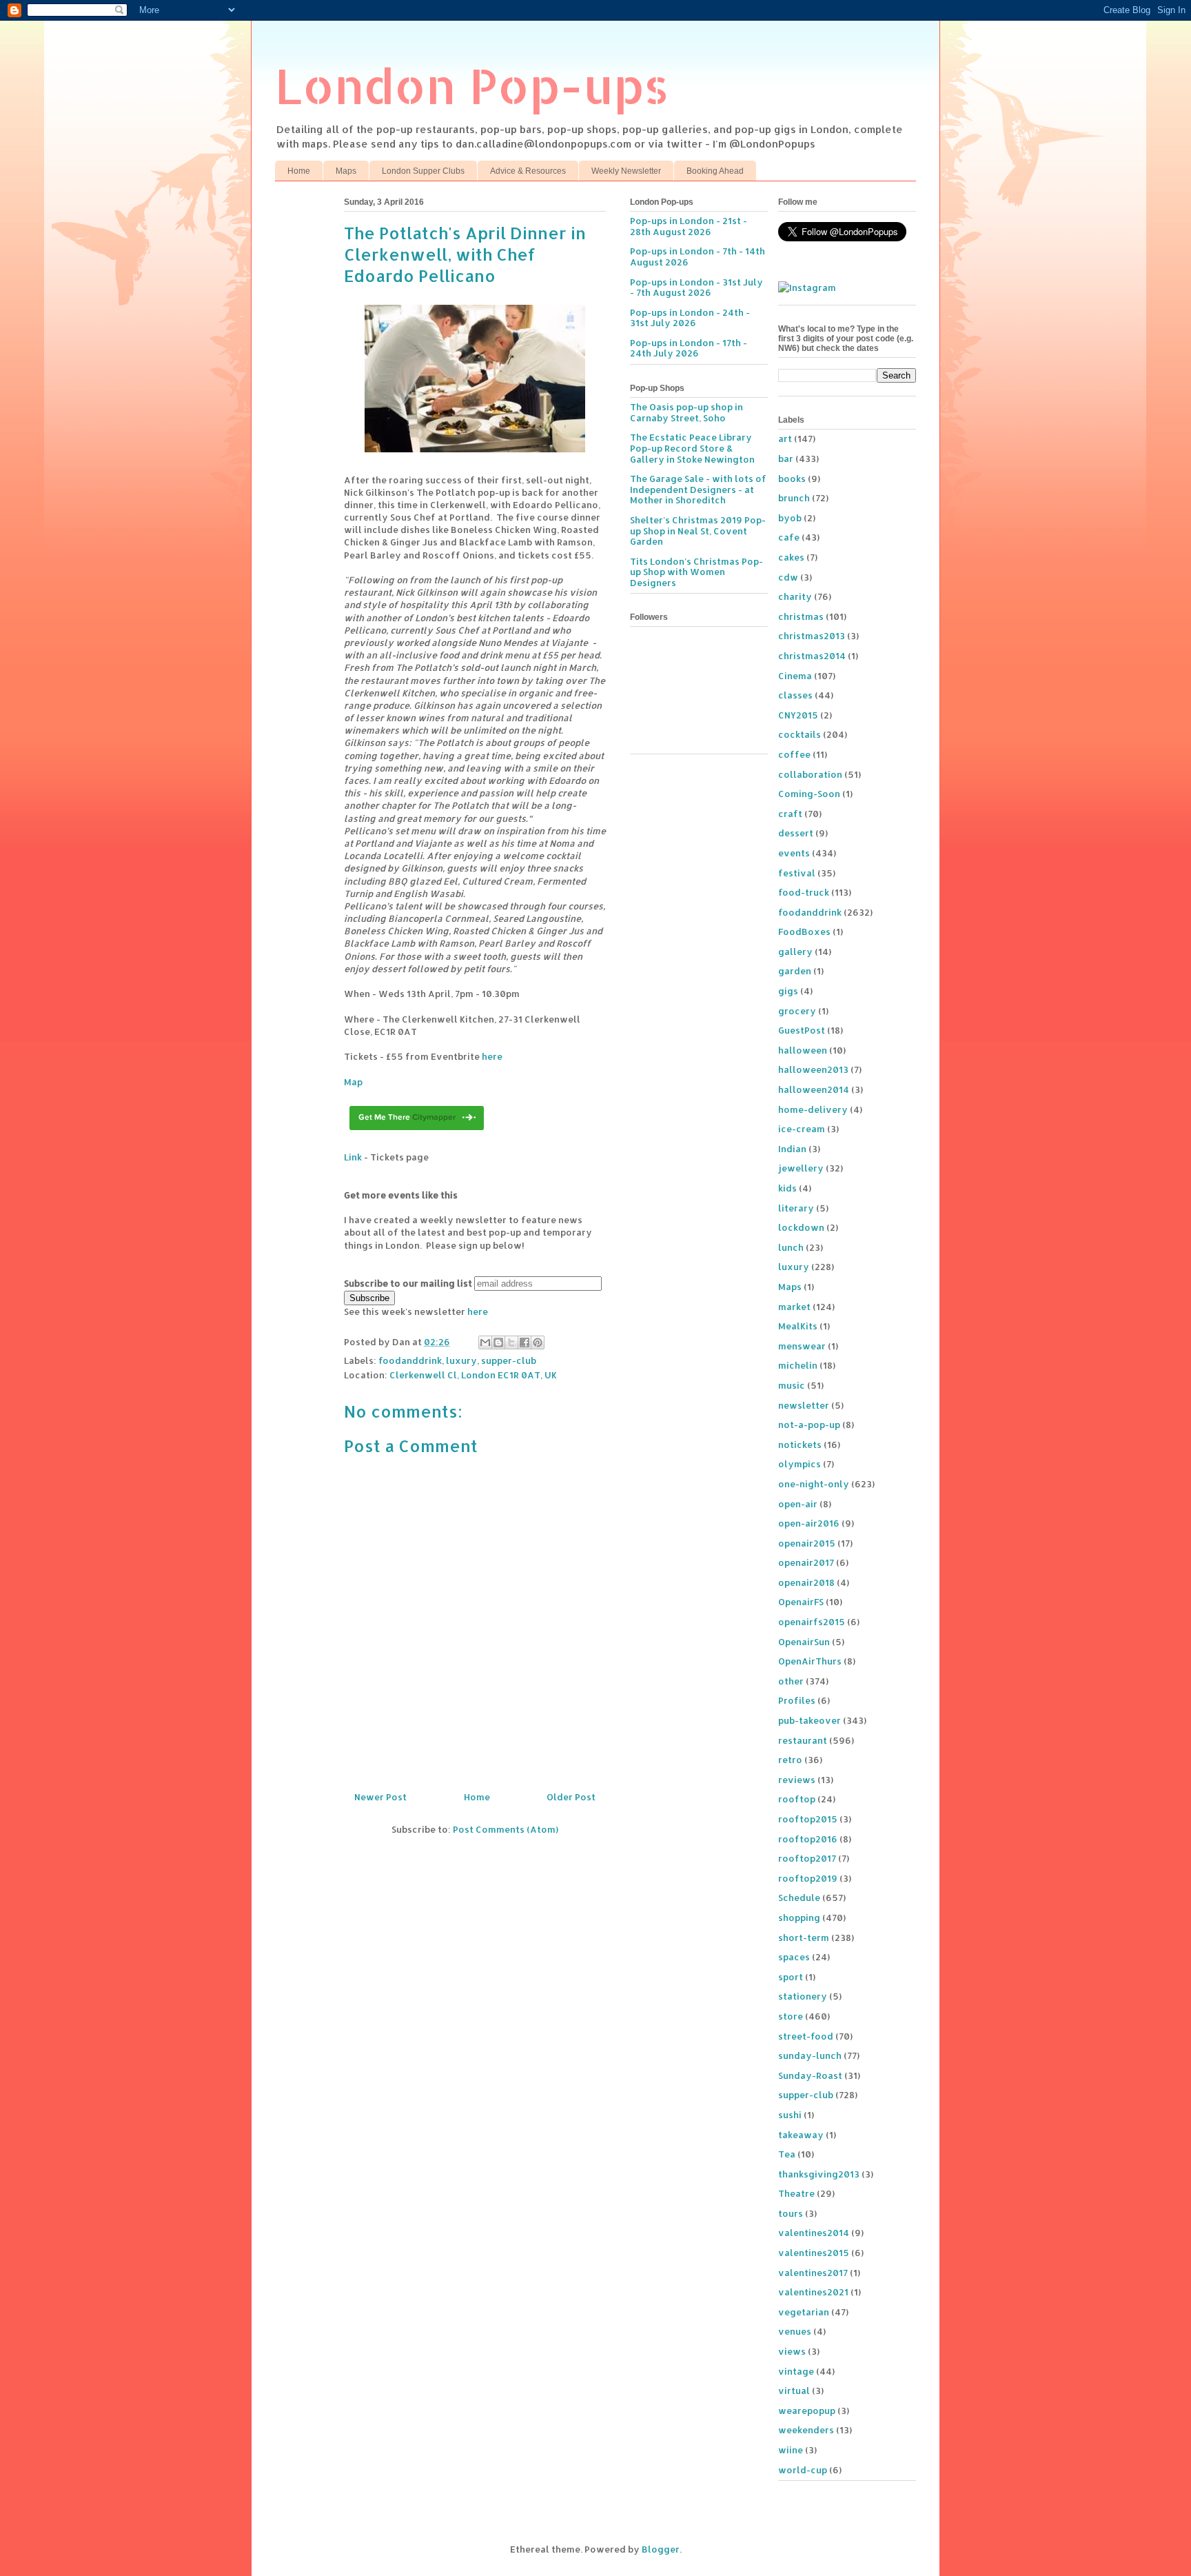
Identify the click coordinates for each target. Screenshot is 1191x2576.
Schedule (799, 1898)
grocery (797, 1011)
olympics (800, 1464)
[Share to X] (511, 1342)
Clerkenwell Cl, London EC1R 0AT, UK (473, 1375)
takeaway (801, 2135)
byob (790, 518)
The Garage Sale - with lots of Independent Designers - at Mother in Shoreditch (698, 489)
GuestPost (802, 1030)
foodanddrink (410, 1360)
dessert (796, 833)
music (792, 1385)
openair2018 (806, 1582)
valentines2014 (814, 2233)
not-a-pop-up (809, 1425)
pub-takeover (810, 1720)
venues (795, 2331)
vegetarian (804, 2312)
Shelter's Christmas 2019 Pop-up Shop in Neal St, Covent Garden (698, 531)
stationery (803, 1996)
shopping (799, 1918)
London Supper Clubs (423, 171)
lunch (791, 1247)
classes (795, 695)
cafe (789, 537)
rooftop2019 (808, 1878)
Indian (792, 1149)
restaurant (803, 1740)
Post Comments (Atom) (506, 1829)
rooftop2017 (807, 1858)
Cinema (795, 676)
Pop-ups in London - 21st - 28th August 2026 (689, 226)
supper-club (509, 1360)
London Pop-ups (472, 85)
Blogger (661, 2549)
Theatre (796, 2193)
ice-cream (802, 1129)
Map (353, 1082)
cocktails (800, 734)
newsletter (804, 1405)
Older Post (571, 1797)
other (791, 1681)
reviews (797, 1780)
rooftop (797, 1799)
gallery (795, 952)
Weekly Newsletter (626, 171)
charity (795, 596)
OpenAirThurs (810, 1661)
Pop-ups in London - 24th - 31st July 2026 (690, 318)
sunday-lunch (810, 2055)
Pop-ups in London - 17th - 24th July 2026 (689, 348)
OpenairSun (804, 1642)
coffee (794, 754)
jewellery (801, 1168)
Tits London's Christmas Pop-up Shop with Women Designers (696, 572)
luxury (461, 1360)
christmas (801, 616)
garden (795, 971)
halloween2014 (814, 1089)
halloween (803, 1050)
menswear (802, 1346)
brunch (794, 498)
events (794, 853)
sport (791, 1977)
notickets (800, 1445)
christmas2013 (812, 636)
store (791, 2016)
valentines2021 (813, 2292)
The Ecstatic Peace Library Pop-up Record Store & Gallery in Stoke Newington (692, 448)
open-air (798, 1504)
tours (791, 2213)
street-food (806, 2036)
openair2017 (806, 1562)
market (794, 1307)
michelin (798, 1365)
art (785, 439)
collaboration (810, 774)
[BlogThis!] (498, 1342)
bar (786, 459)
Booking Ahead (715, 171)
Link (353, 1157)
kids (787, 1188)
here (492, 1056)
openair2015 (807, 1543)
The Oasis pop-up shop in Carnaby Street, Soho (686, 412)
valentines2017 (813, 2273)
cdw (788, 577)
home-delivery (813, 1109)
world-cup (803, 2470)
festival (797, 873)
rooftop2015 (808, 1819)
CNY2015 (798, 715)
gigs (788, 991)
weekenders (806, 2430)
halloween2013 (813, 1069)
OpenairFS (801, 1602)
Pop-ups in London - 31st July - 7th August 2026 (696, 288)
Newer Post (380, 1797)
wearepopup (807, 2411)
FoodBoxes (804, 932)
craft (790, 814)
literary (796, 1208)
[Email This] (485, 1342)
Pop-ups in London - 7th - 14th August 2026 (698, 256)
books (792, 479)
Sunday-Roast (810, 2075)
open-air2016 (809, 1523)
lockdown (801, 1227)
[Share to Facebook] (525, 1342)
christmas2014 (812, 656)
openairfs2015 (812, 1622)
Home (299, 171)
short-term (804, 1938)
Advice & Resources (528, 171)
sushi (790, 2115)
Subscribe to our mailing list (408, 1283)
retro (790, 1760)
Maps (346, 171)
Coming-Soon (809, 794)
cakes (791, 557)
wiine (791, 2450)
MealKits (798, 1326)
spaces (794, 1957)
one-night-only (814, 1484)
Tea (787, 2154)
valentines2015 (814, 2253)
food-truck (804, 892)
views (792, 2351)
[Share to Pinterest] (538, 1342)
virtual (794, 2391)
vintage (796, 2371)
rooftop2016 (808, 1839)
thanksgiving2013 (819, 2174)
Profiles (797, 1700)
